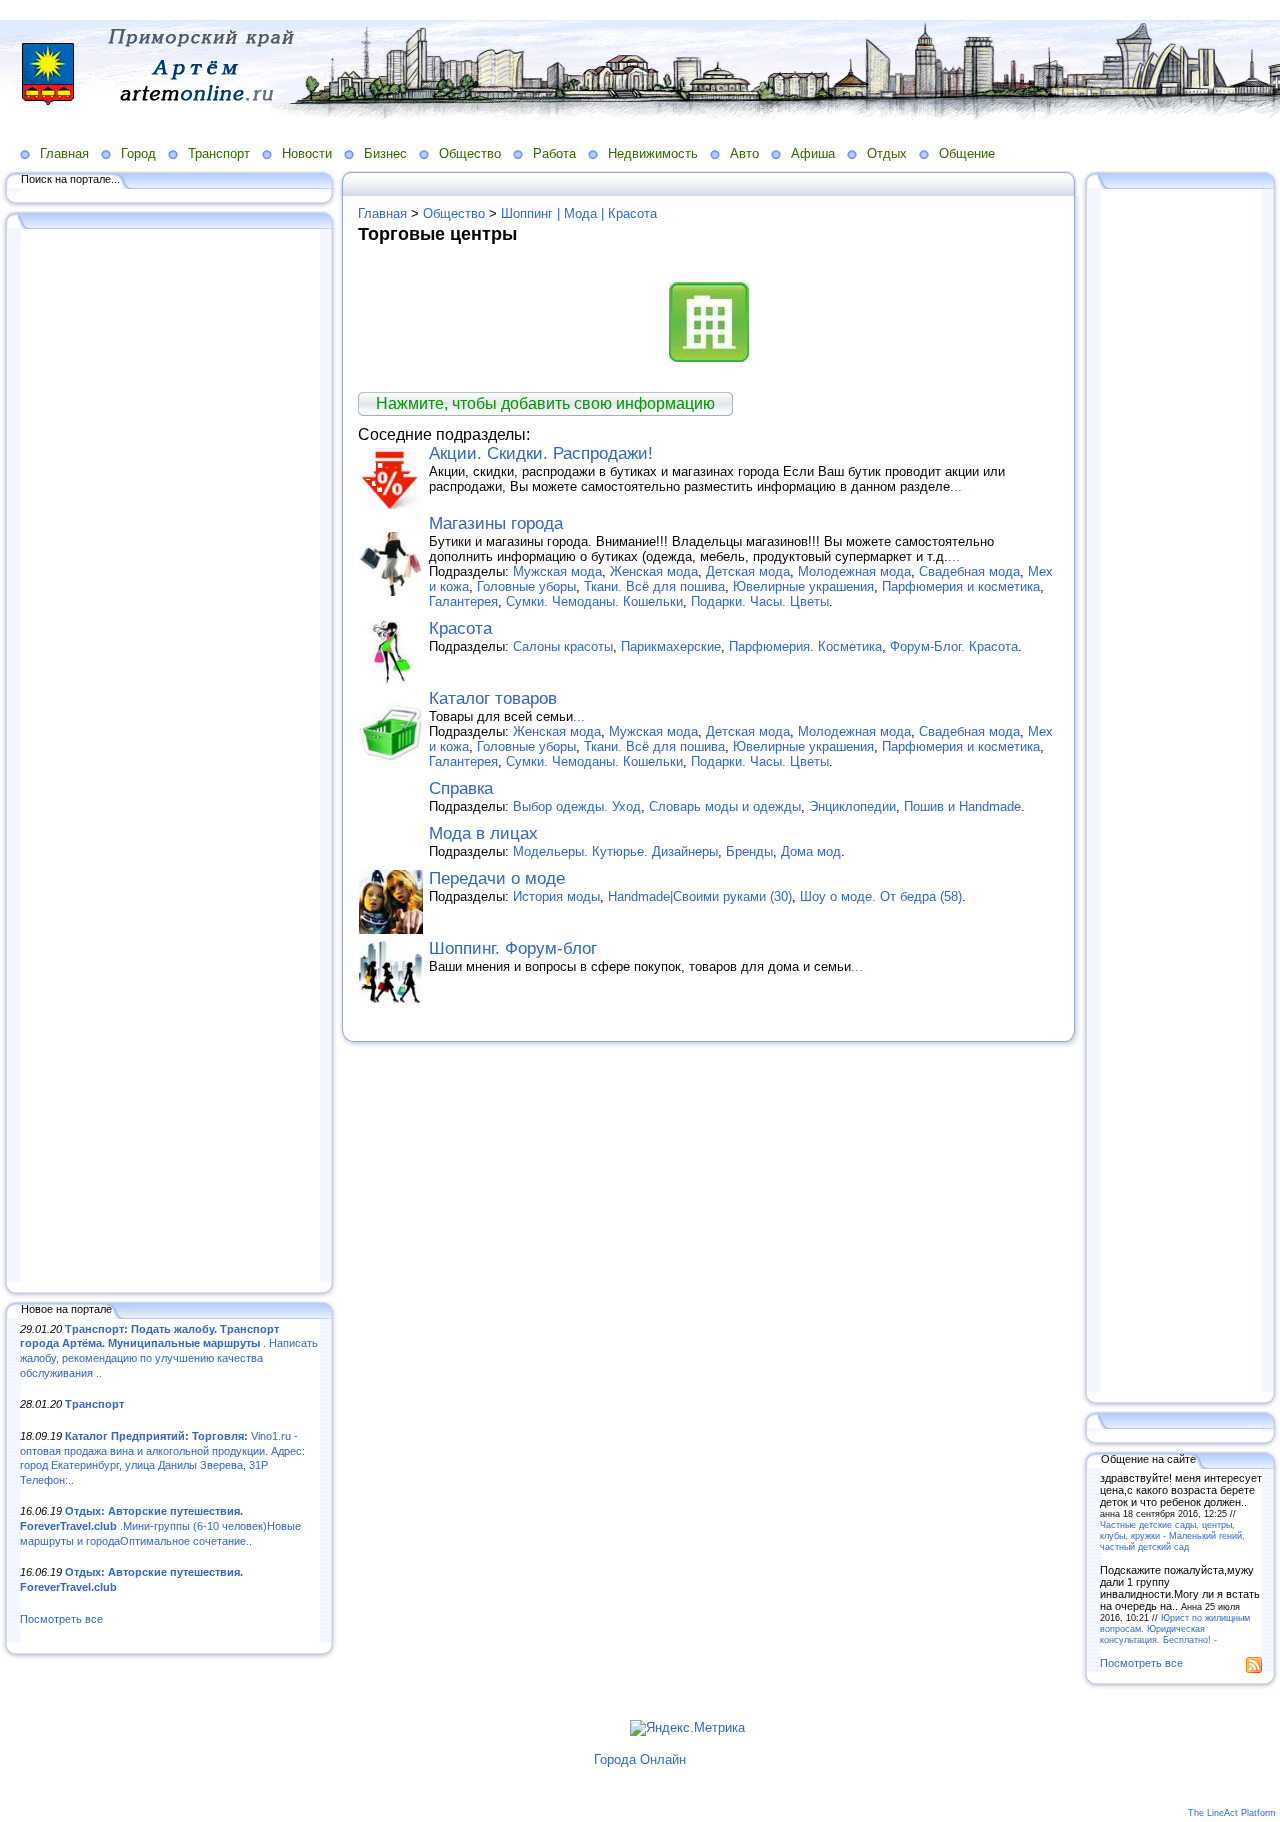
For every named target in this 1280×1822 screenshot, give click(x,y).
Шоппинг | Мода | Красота (579, 213)
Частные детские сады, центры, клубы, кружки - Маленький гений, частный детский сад (1172, 1535)
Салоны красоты (563, 646)
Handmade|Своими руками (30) (700, 896)
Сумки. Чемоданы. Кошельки (594, 601)
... (956, 486)
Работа (554, 153)
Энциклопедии (852, 806)
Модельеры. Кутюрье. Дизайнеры (615, 851)
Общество (470, 153)
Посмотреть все (61, 1619)
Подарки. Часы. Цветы (760, 601)
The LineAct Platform (1232, 1813)
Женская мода (654, 571)
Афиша (813, 153)
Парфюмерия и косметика (961, 586)
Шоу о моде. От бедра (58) (881, 896)
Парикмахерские (671, 646)
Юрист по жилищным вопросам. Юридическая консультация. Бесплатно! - (1175, 1628)
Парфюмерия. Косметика (805, 646)
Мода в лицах (483, 833)
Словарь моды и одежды (725, 806)
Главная (64, 153)
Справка (461, 788)
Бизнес (385, 153)
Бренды (749, 851)
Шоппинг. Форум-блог (513, 948)
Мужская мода (557, 571)
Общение (967, 153)
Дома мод (811, 851)
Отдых (887, 153)
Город (138, 153)
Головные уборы (526, 586)
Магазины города (496, 523)
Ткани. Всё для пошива (654, 586)
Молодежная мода (854, 571)
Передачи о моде (497, 878)
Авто (744, 153)
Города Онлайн (640, 1759)
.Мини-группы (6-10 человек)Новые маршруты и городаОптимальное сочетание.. (160, 1525)
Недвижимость (653, 153)
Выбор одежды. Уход (577, 806)
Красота (460, 628)
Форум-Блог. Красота (954, 646)
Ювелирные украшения (803, 586)
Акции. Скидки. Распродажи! (541, 453)
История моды (556, 896)
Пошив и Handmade (962, 806)
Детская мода (748, 571)
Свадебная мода (969, 571)
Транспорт (219, 153)
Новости (307, 153)
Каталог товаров (493, 698)
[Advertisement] (170, 757)
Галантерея (463, 601)
